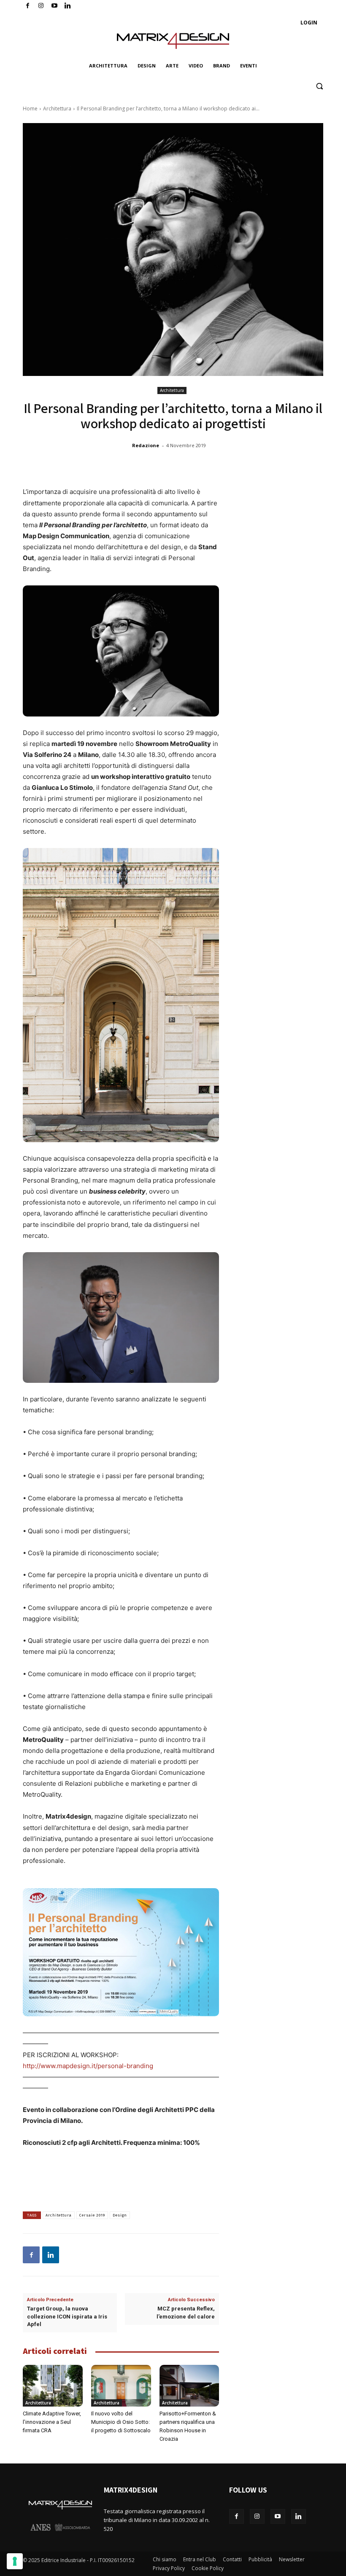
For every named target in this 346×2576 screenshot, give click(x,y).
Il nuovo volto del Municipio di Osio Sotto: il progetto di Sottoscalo (121, 2422)
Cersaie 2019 (92, 2215)
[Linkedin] (51, 2255)
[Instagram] (41, 6)
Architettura (57, 109)
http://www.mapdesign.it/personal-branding (88, 2066)
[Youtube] (55, 6)
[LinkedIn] (68, 6)
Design (120, 2215)
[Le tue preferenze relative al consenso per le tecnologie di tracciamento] (15, 2561)
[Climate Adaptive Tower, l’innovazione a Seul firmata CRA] (53, 2386)
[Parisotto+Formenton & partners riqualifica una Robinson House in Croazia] (189, 2386)
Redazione (146, 445)
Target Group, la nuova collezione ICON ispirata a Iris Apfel (67, 2316)
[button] (319, 86)
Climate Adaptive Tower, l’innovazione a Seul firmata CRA (52, 2422)
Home (30, 109)
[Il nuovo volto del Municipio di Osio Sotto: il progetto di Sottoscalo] (121, 2386)
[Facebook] (28, 6)
